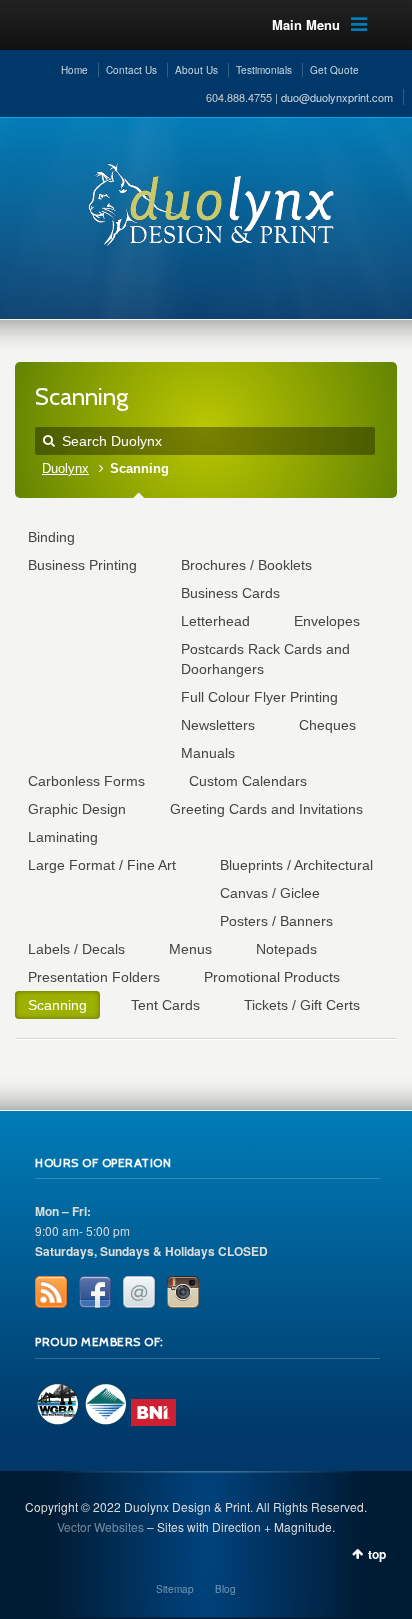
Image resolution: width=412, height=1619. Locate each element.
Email (139, 1292)
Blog (225, 1589)
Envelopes (327, 621)
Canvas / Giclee (270, 893)
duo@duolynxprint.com (337, 97)
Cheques (327, 725)
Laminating (63, 837)
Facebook (95, 1292)
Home (74, 70)
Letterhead (215, 621)
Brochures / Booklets (246, 565)
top (377, 1554)
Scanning (57, 1005)
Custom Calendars (248, 781)
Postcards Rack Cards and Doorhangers (265, 659)
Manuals (208, 753)
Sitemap (175, 1589)
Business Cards (230, 593)
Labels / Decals (76, 949)
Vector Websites (100, 1526)
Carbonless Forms (86, 781)
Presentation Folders (94, 977)
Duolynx (65, 469)
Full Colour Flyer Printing (259, 697)
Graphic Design (77, 809)
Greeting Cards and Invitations (266, 809)
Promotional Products (272, 977)
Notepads (286, 949)
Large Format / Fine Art (102, 865)
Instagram (183, 1292)
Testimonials (264, 70)
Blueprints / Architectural (296, 865)
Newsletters (218, 725)
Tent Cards (165, 1005)
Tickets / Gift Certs (302, 1005)
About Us (196, 70)
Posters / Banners (276, 921)
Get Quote (334, 70)
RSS (51, 1292)
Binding (51, 537)
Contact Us (131, 70)
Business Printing (82, 565)
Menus (190, 949)
